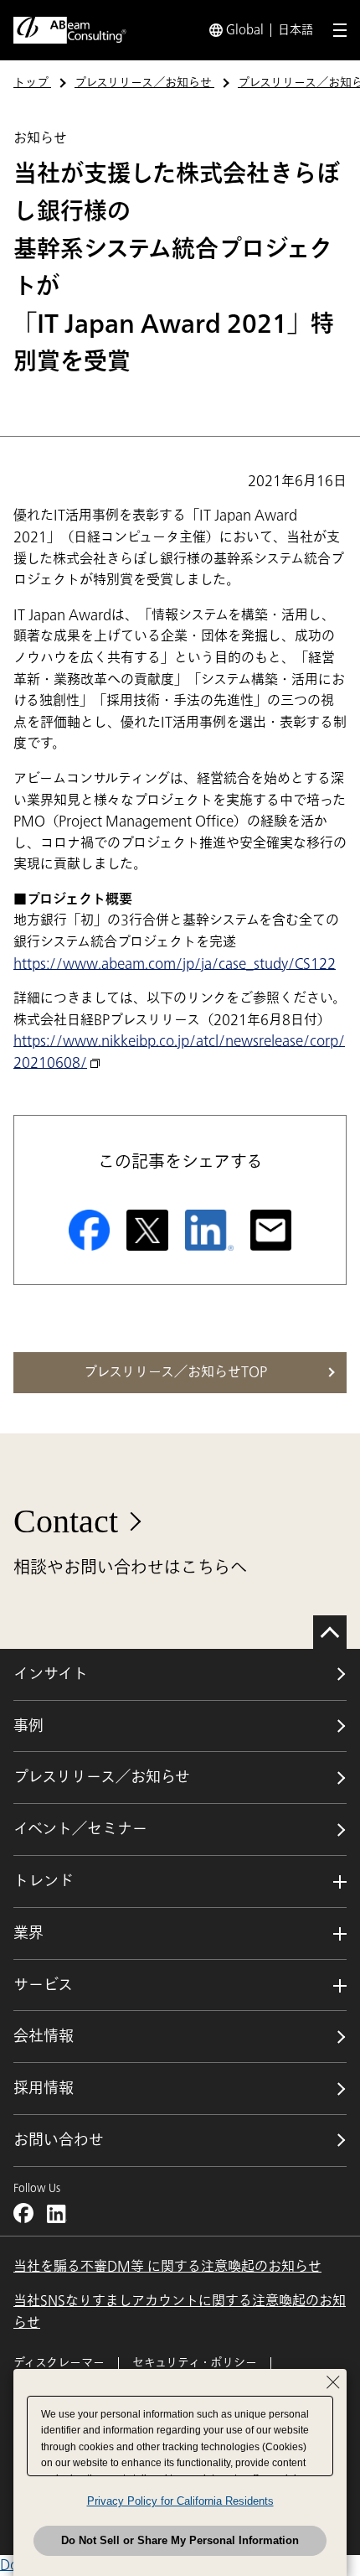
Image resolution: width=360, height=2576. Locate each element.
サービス (43, 1985)
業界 (28, 1933)
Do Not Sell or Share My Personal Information (180, 2540)
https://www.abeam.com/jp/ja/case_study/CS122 (175, 964)
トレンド (44, 1881)
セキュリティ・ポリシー (195, 2363)
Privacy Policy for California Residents (180, 2501)
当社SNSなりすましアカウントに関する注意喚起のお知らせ (180, 2312)
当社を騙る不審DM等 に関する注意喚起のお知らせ (167, 2267)
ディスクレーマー (59, 2363)
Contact (66, 1521)
